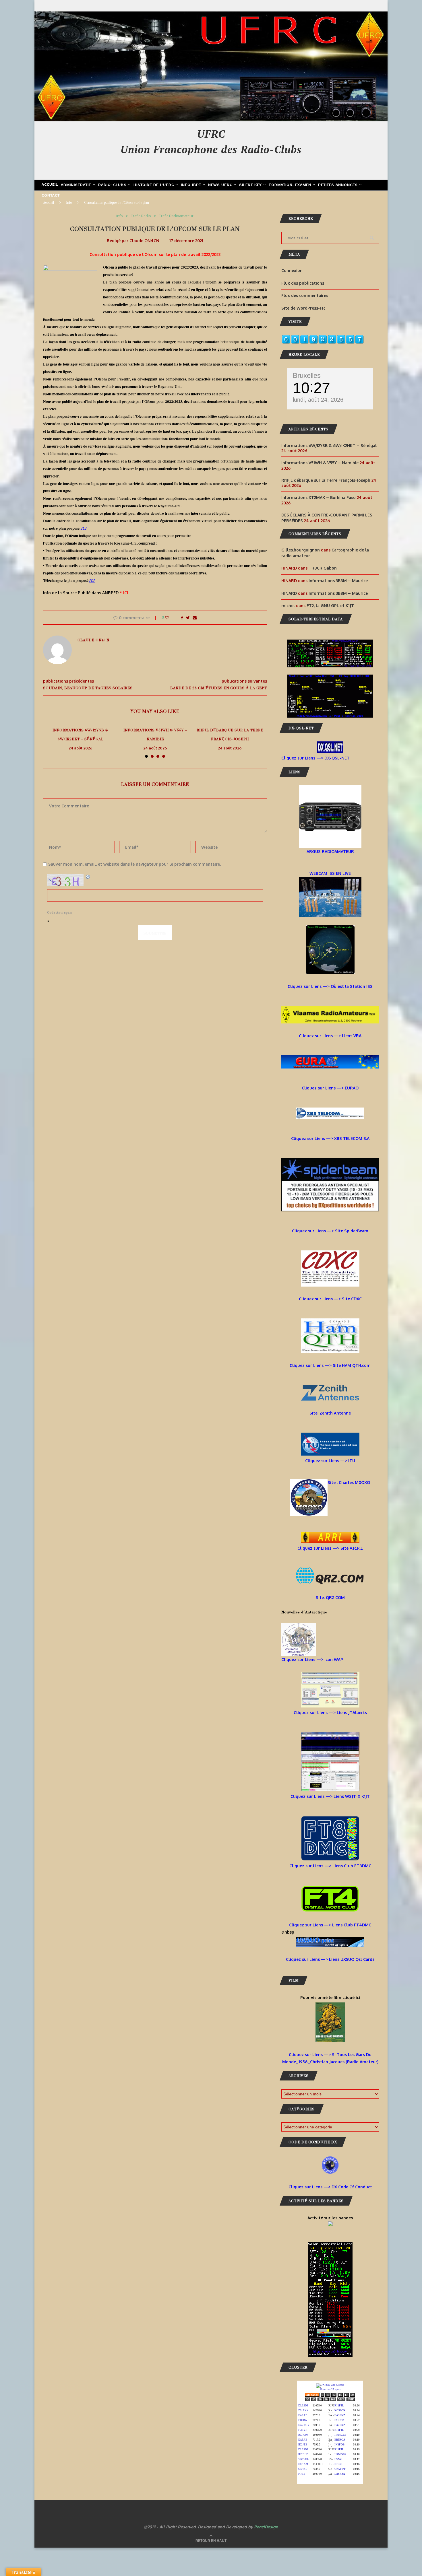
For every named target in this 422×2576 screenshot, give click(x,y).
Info (69, 203)
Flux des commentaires (305, 295)
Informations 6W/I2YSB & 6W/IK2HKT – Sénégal (81, 735)
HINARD (289, 593)
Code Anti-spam (60, 913)
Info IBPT (191, 185)
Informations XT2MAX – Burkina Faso (319, 497)
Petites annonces (338, 185)
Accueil (50, 185)
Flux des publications (303, 283)
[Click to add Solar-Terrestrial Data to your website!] (330, 643)
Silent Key (250, 185)
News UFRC (220, 185)
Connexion (292, 270)
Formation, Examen (290, 185)
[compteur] (323, 338)
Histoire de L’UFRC (154, 185)
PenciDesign (266, 2527)
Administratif (76, 185)
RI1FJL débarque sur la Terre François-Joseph (230, 735)
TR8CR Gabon (323, 568)
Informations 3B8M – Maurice (338, 581)
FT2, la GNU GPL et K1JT (330, 606)
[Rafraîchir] (88, 877)
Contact (51, 196)
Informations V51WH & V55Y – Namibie (155, 735)
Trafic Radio (141, 216)
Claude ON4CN (144, 241)
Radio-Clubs (112, 185)
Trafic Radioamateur (176, 216)
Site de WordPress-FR (303, 308)
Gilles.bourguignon (301, 550)
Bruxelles (307, 375)
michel (288, 606)
